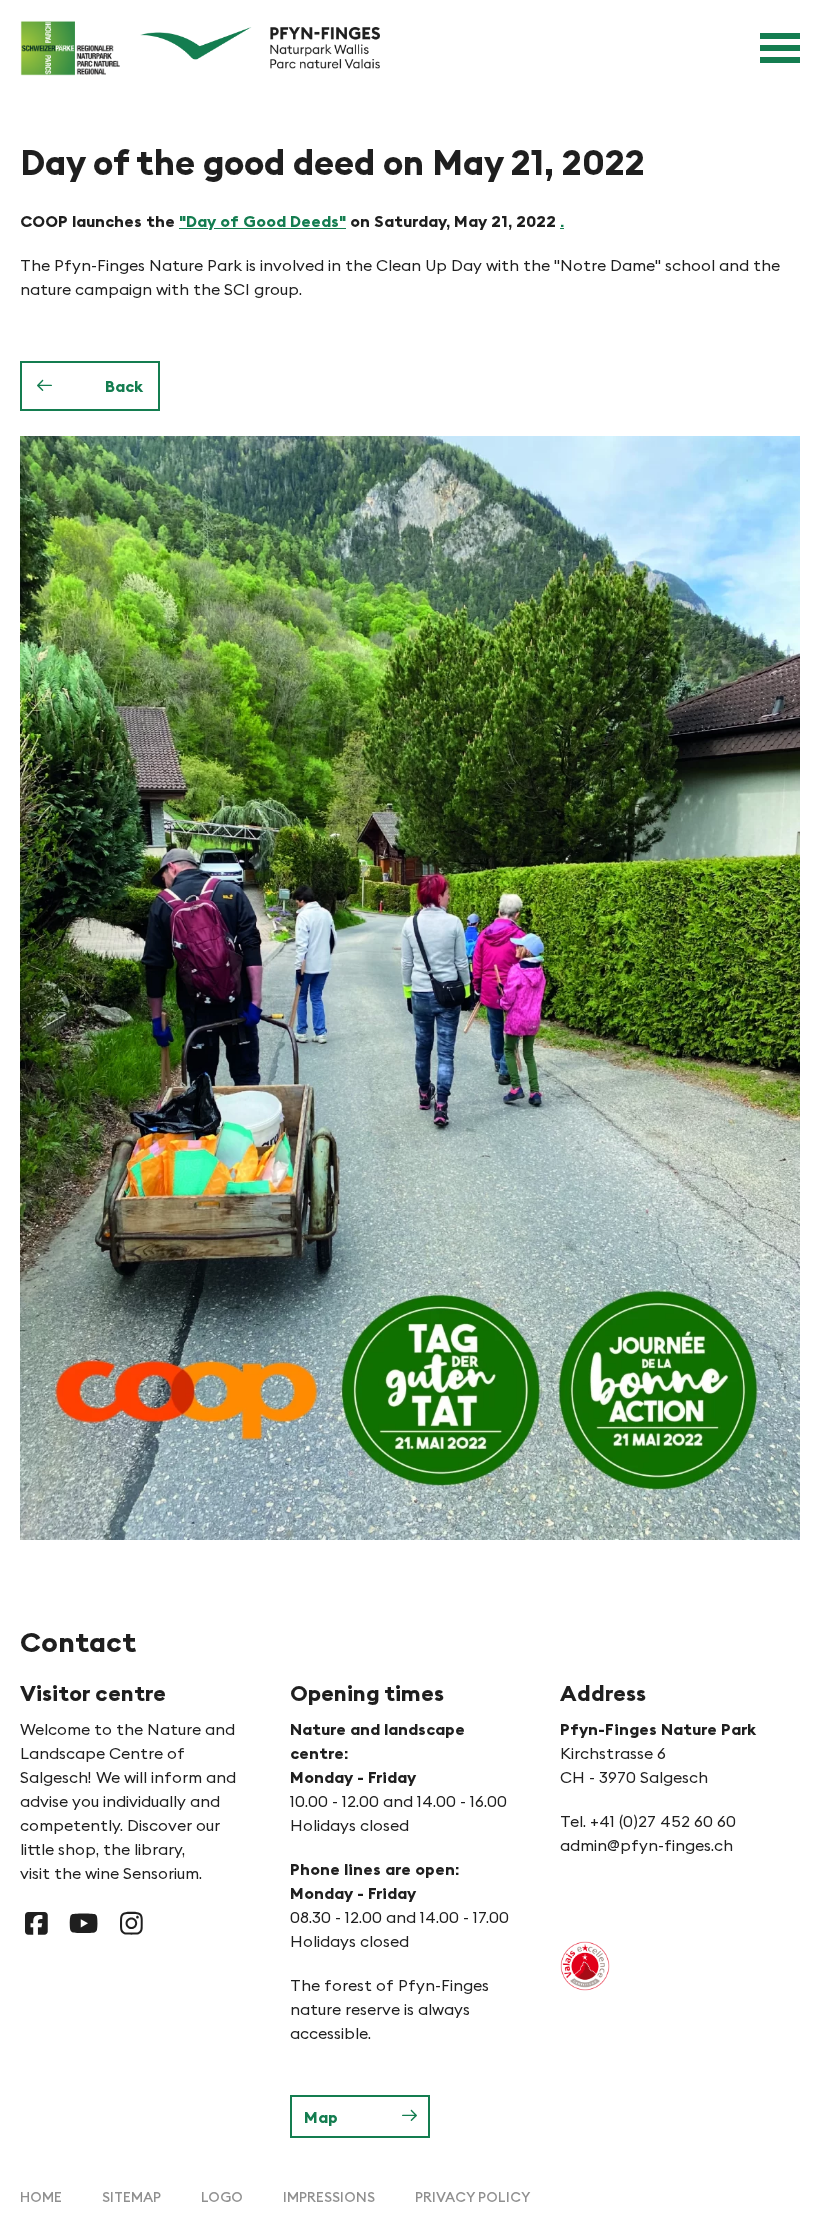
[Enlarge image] (410, 987)
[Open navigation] (780, 48)
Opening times (367, 1693)
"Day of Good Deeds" (262, 221)
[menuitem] (41, 2196)
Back (124, 386)
